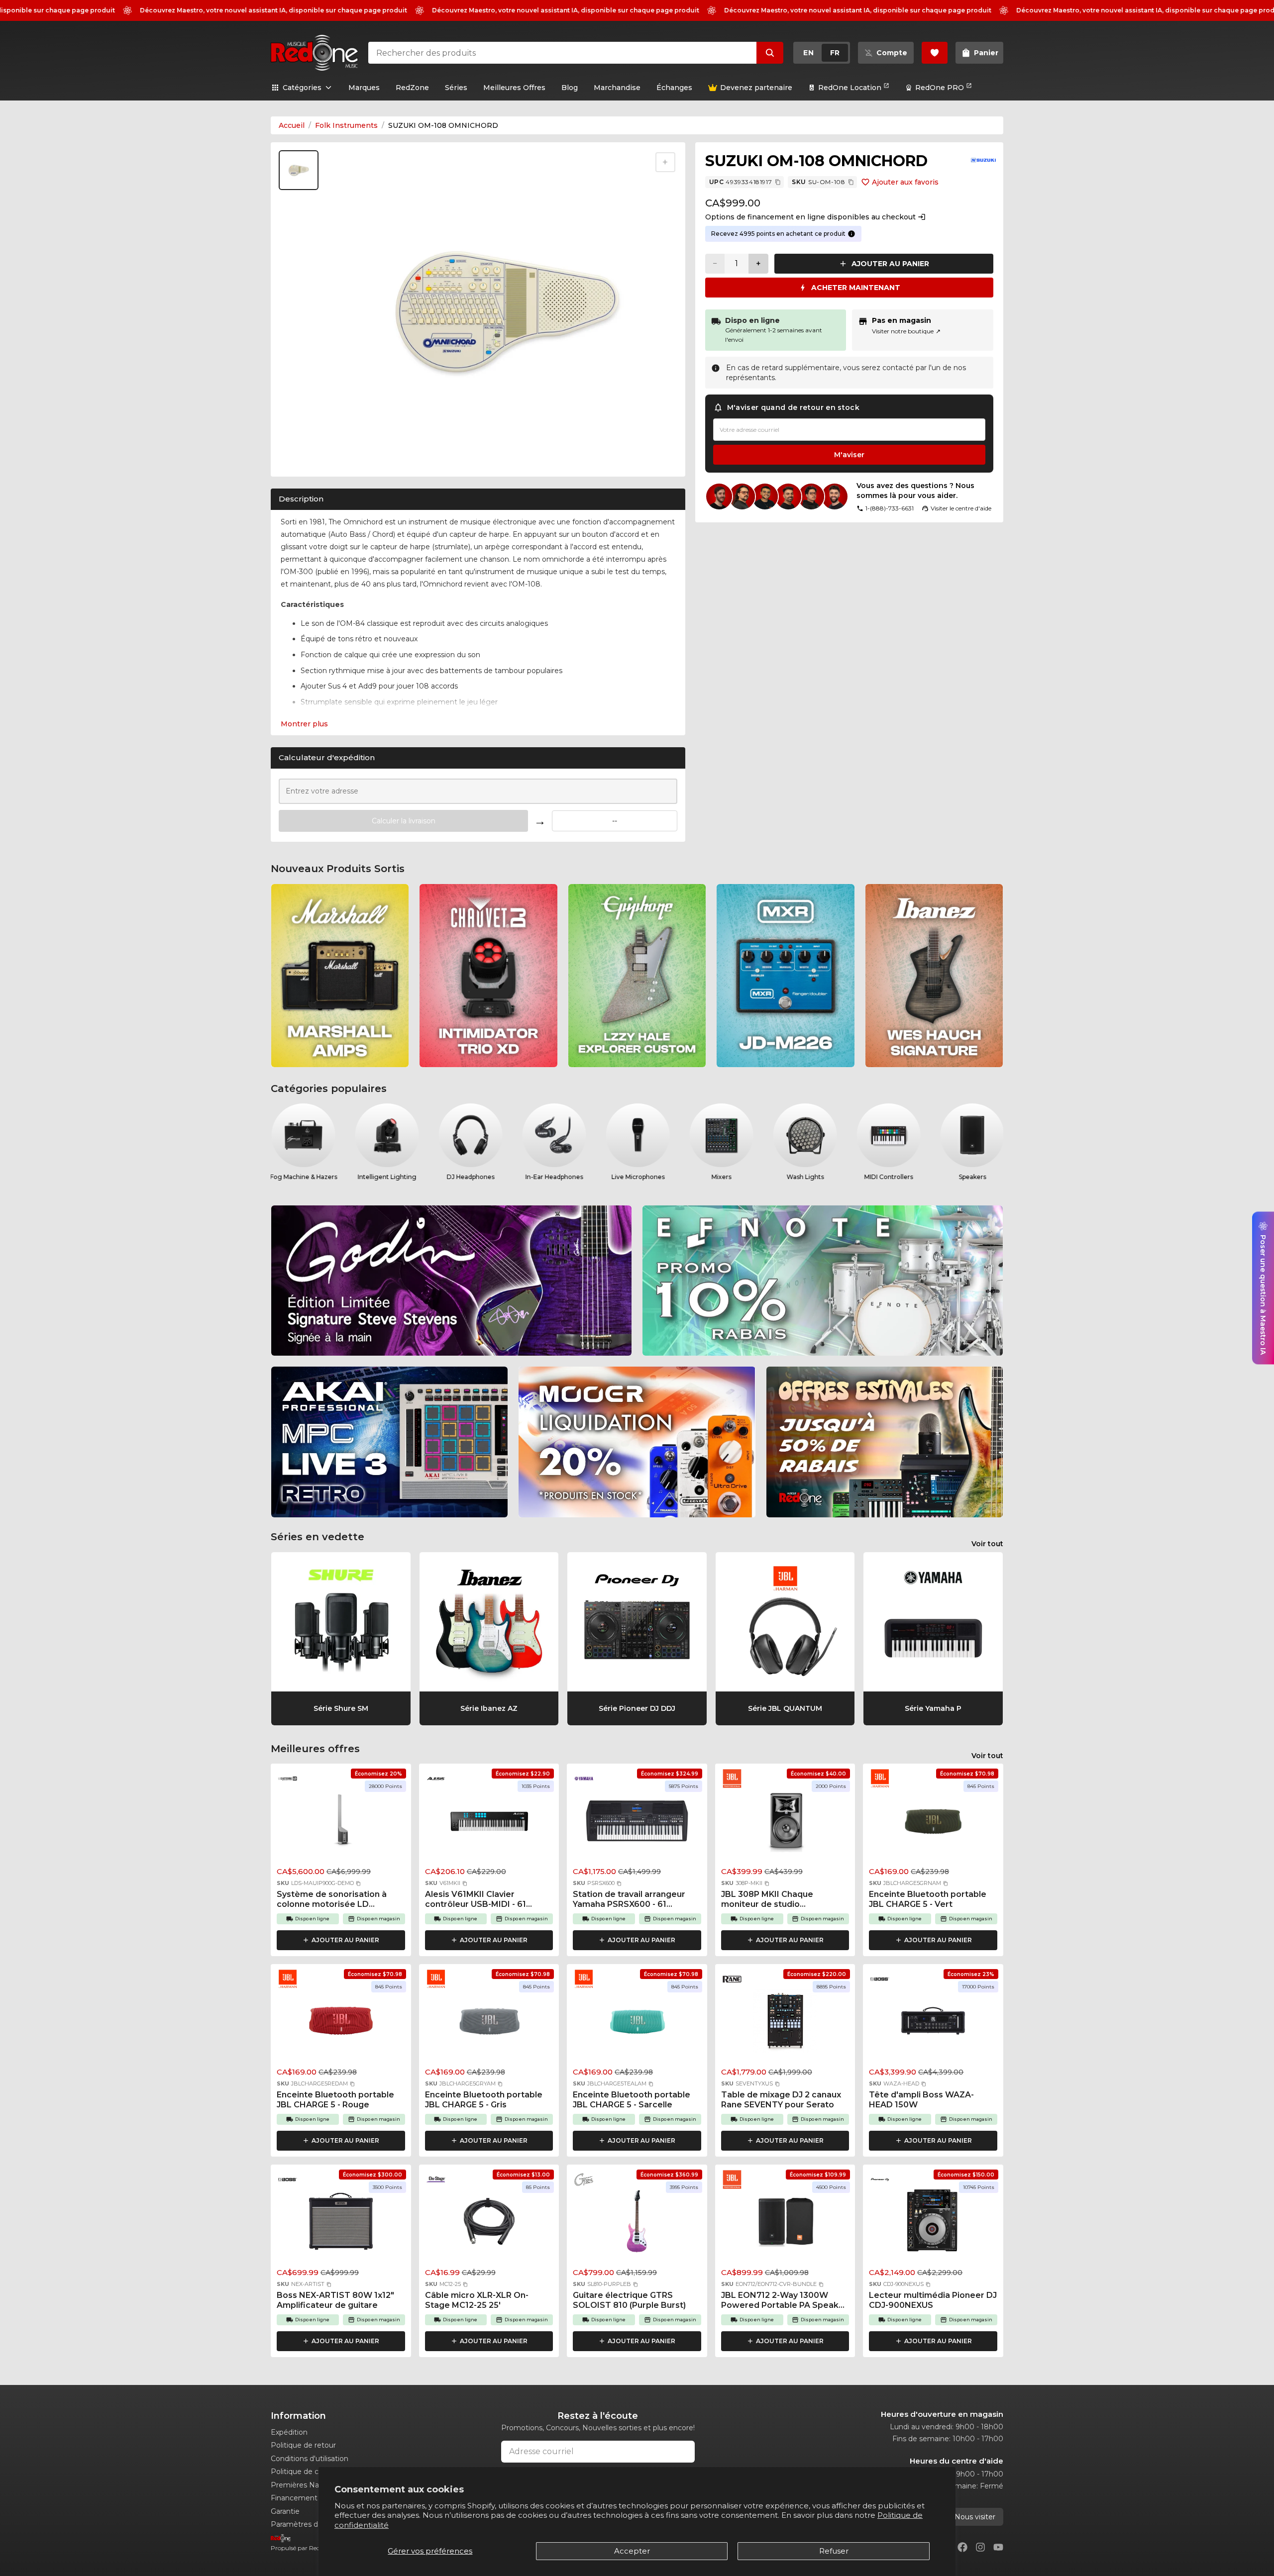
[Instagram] (980, 2547)
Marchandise (617, 88)
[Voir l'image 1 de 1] (299, 170)
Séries (456, 88)
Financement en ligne (309, 2498)
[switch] (822, 53)
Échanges (674, 88)
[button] (358, 1883)
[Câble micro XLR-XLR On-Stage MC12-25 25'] (489, 2224)
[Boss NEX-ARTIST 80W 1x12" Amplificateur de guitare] (341, 2224)
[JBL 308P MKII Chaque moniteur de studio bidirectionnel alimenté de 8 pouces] (785, 1823)
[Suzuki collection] (983, 160)
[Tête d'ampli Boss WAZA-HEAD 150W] (933, 2024)
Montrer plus (304, 724)
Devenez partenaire (756, 88)
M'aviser (849, 455)
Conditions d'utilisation (310, 2459)
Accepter (632, 2551)
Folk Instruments (346, 125)
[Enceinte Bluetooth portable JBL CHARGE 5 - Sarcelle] (637, 2024)
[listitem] (340, 976)
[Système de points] (851, 234)
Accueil (292, 125)
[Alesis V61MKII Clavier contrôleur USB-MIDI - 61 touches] (489, 1823)
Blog (570, 88)
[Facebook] (962, 2547)
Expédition (289, 2432)
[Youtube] (998, 2547)
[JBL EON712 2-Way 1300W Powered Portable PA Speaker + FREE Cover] (785, 2224)
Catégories (302, 88)
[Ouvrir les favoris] (935, 53)
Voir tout (987, 1544)
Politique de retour (303, 2445)
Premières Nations (303, 2485)
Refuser (834, 2551)
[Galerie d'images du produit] (301, 458)
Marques (364, 88)
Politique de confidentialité (318, 2472)
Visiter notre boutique (906, 331)
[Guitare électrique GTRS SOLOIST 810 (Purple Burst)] (637, 2224)
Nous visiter (975, 2517)
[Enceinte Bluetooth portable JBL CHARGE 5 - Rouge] (341, 2024)
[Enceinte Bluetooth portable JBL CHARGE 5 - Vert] (933, 1823)
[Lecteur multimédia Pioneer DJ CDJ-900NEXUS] (933, 2224)
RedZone (412, 88)
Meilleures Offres (514, 88)
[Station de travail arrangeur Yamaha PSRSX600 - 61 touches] (637, 1823)
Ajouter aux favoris (905, 182)
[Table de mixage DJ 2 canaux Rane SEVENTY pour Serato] (785, 2024)
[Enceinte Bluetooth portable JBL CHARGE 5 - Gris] (489, 2024)
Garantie (285, 2511)
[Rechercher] (770, 53)
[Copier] (778, 182)
